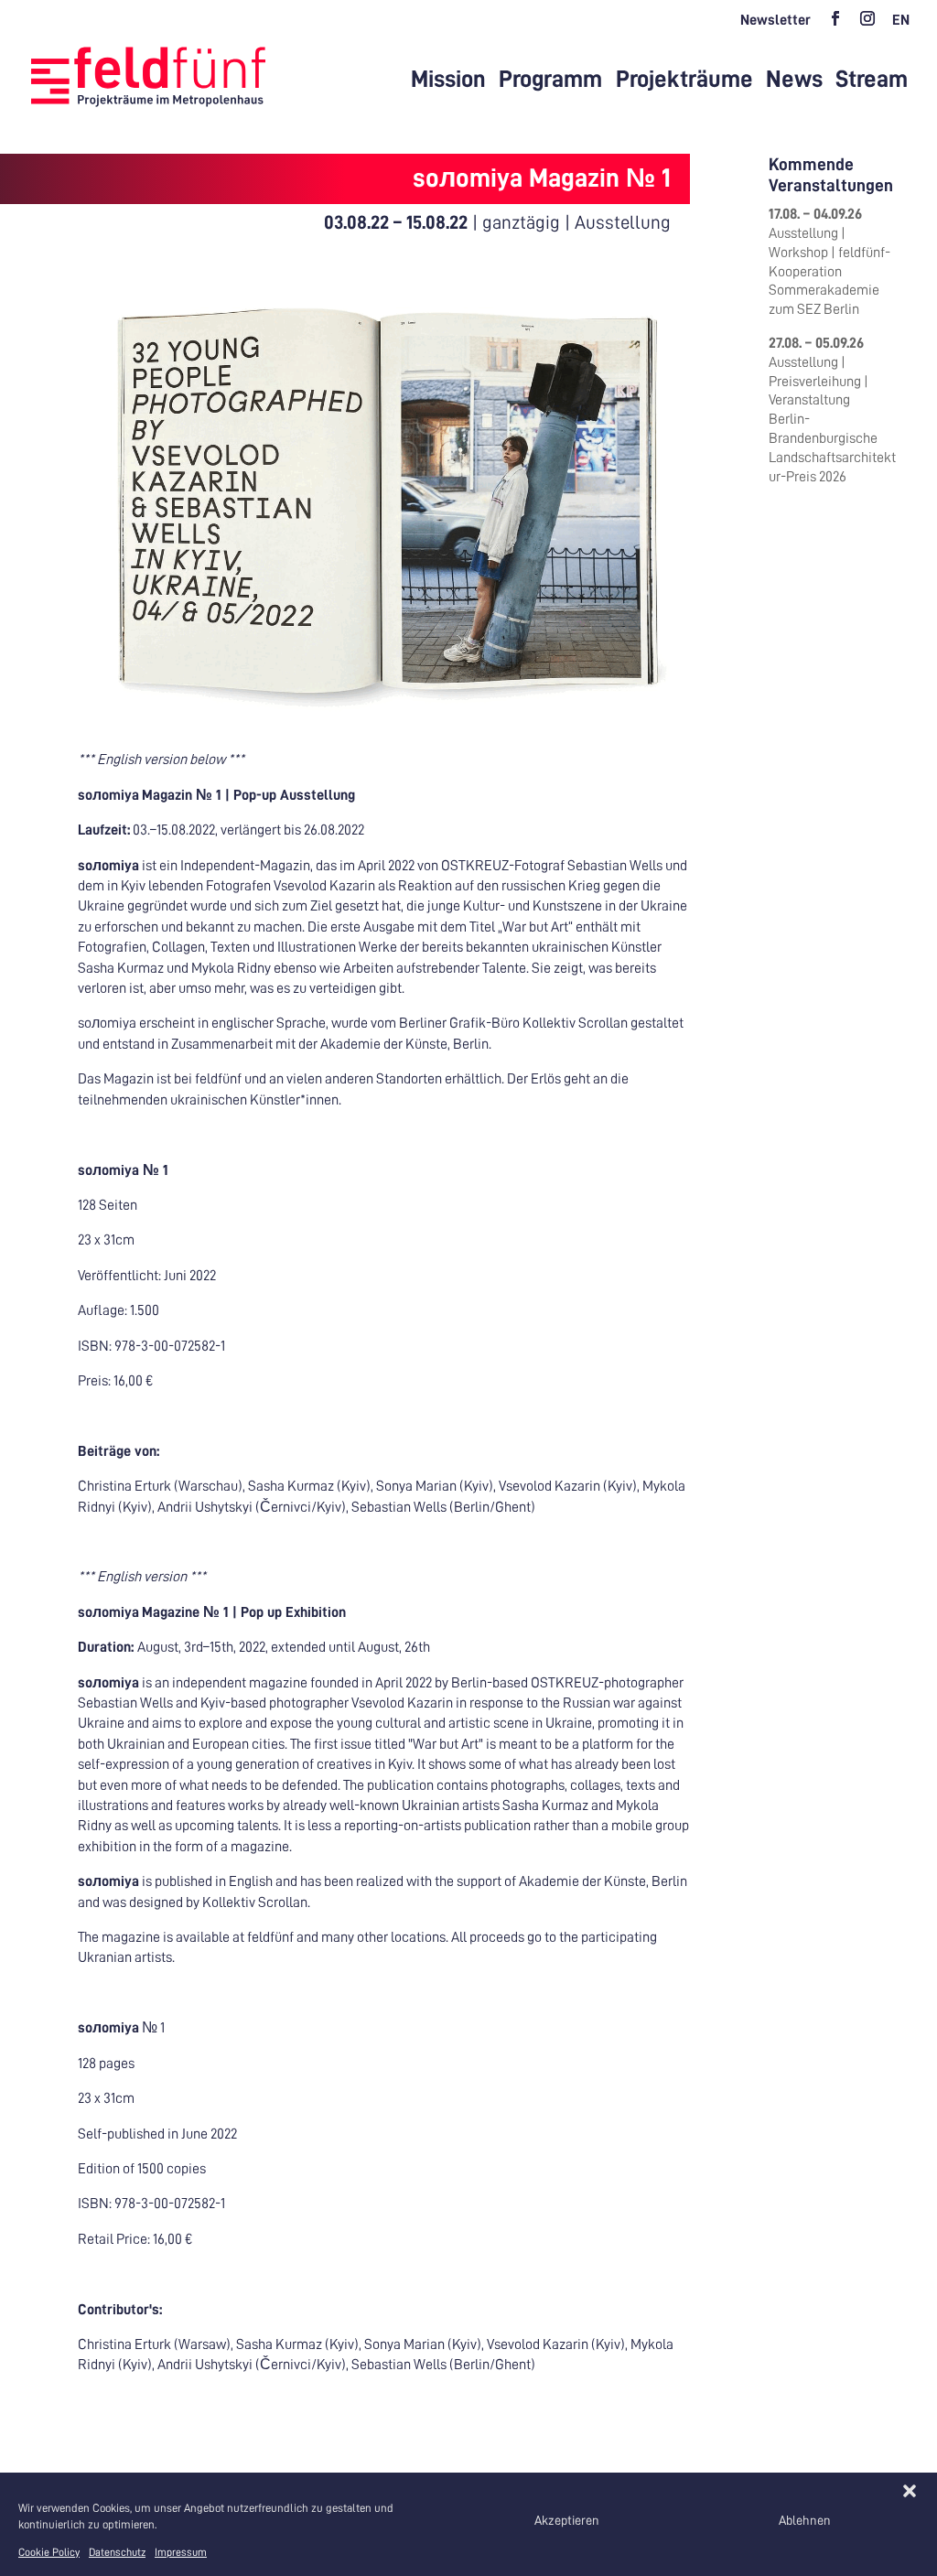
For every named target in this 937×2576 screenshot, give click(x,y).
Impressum (181, 2552)
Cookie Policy (49, 2552)
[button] (910, 2491)
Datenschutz (117, 2552)
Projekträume (684, 80)
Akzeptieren (567, 2520)
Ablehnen (805, 2520)
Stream (872, 80)
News (794, 80)
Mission (448, 80)
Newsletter (775, 20)
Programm (550, 80)
